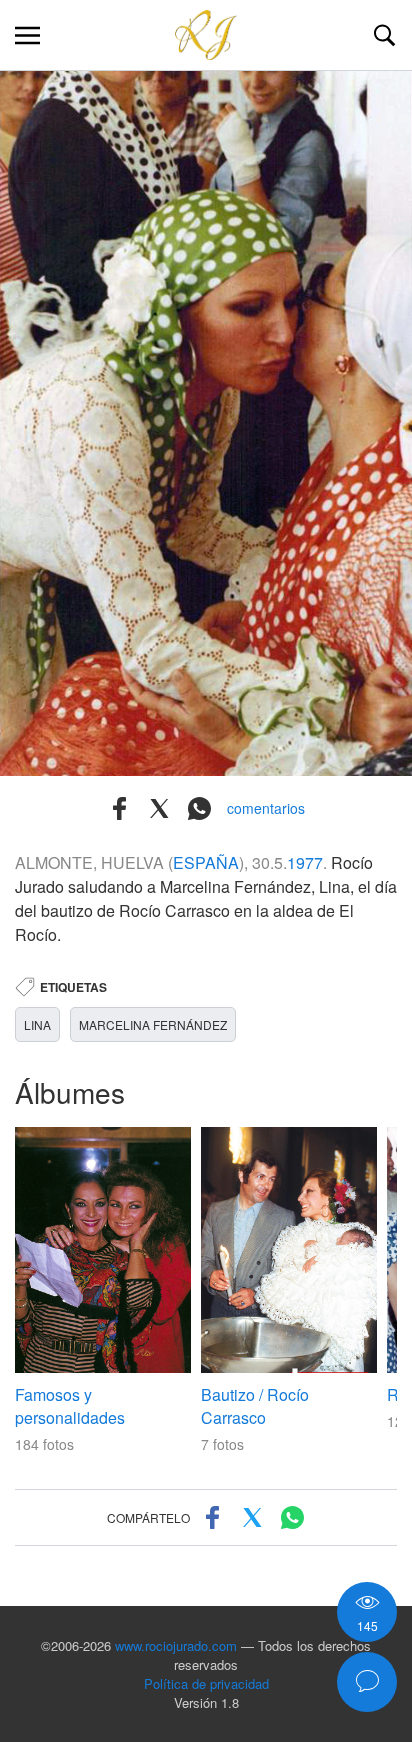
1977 (305, 862)
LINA (37, 1024)
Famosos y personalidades (70, 1406)
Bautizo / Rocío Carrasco (255, 1406)
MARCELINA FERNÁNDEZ (153, 1024)
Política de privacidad (206, 1683)
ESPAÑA (206, 862)
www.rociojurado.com (176, 1645)
